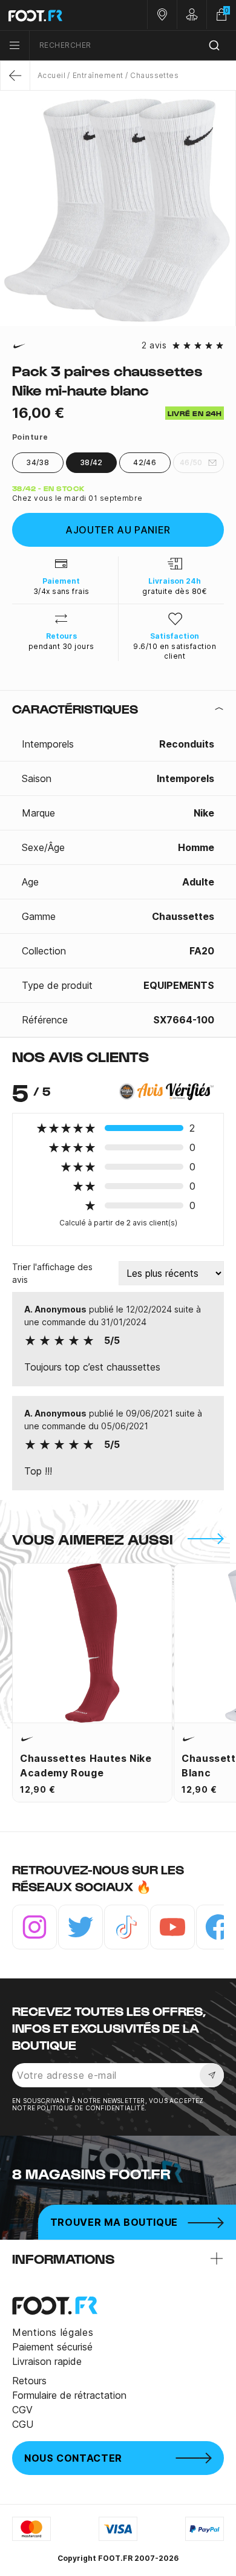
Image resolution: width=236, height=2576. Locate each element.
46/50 (191, 462)
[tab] (118, 709)
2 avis (154, 345)
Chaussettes (154, 75)
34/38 (38, 462)
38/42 (91, 462)
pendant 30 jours (61, 646)
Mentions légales (53, 2332)
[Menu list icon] (15, 45)
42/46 (145, 462)
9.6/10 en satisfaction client (175, 651)
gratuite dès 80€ (175, 591)
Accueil (51, 75)
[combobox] (133, 46)
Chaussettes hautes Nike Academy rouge (86, 1766)
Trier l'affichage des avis (52, 1273)
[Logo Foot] (59, 15)
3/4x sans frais (61, 591)
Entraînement (98, 75)
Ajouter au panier (118, 530)
